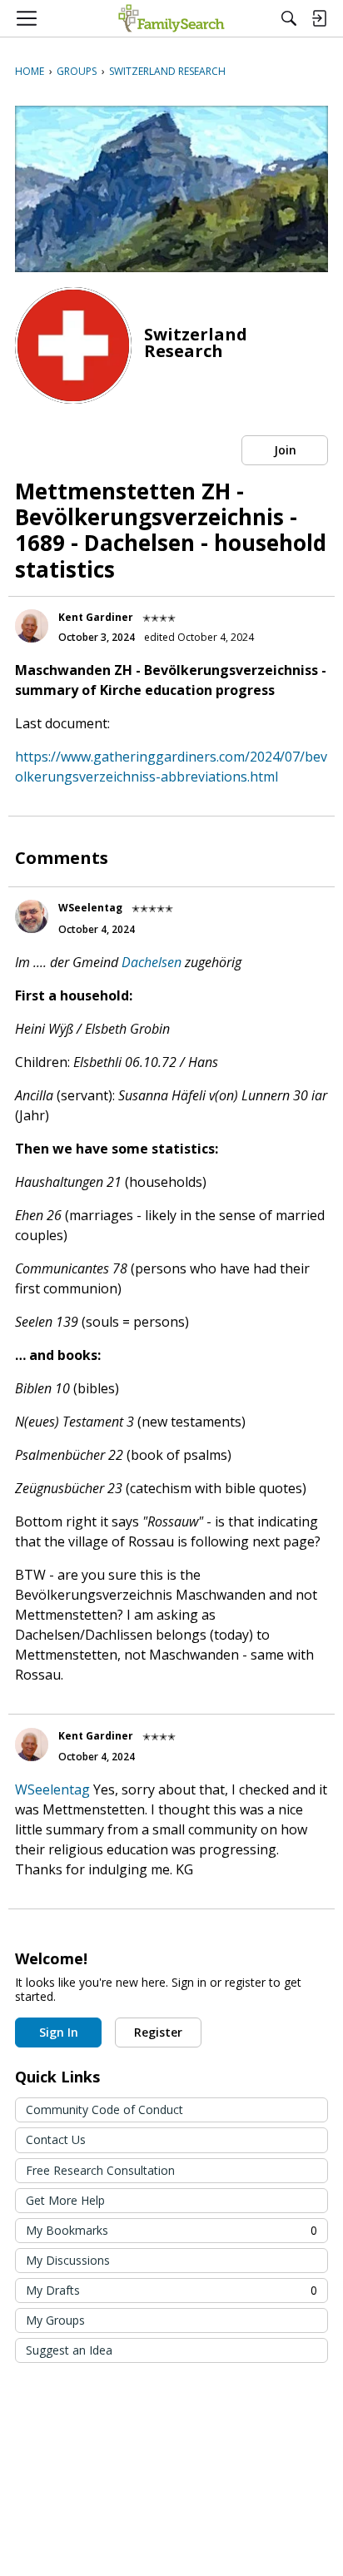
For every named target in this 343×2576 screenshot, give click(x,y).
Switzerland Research (196, 342)
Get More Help (65, 2200)
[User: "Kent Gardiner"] (32, 626)
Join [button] (285, 450)
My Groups (55, 2320)
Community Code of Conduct (104, 2109)
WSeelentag (90, 908)
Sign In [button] (59, 2032)
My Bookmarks (171, 2230)
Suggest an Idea (69, 2350)
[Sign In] (319, 18)
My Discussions (68, 2260)
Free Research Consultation (100, 2170)
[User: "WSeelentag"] (32, 916)
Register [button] (158, 2032)
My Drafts (171, 2290)
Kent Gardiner (96, 617)
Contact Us (56, 2139)
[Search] (289, 18)
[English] (171, 18)
